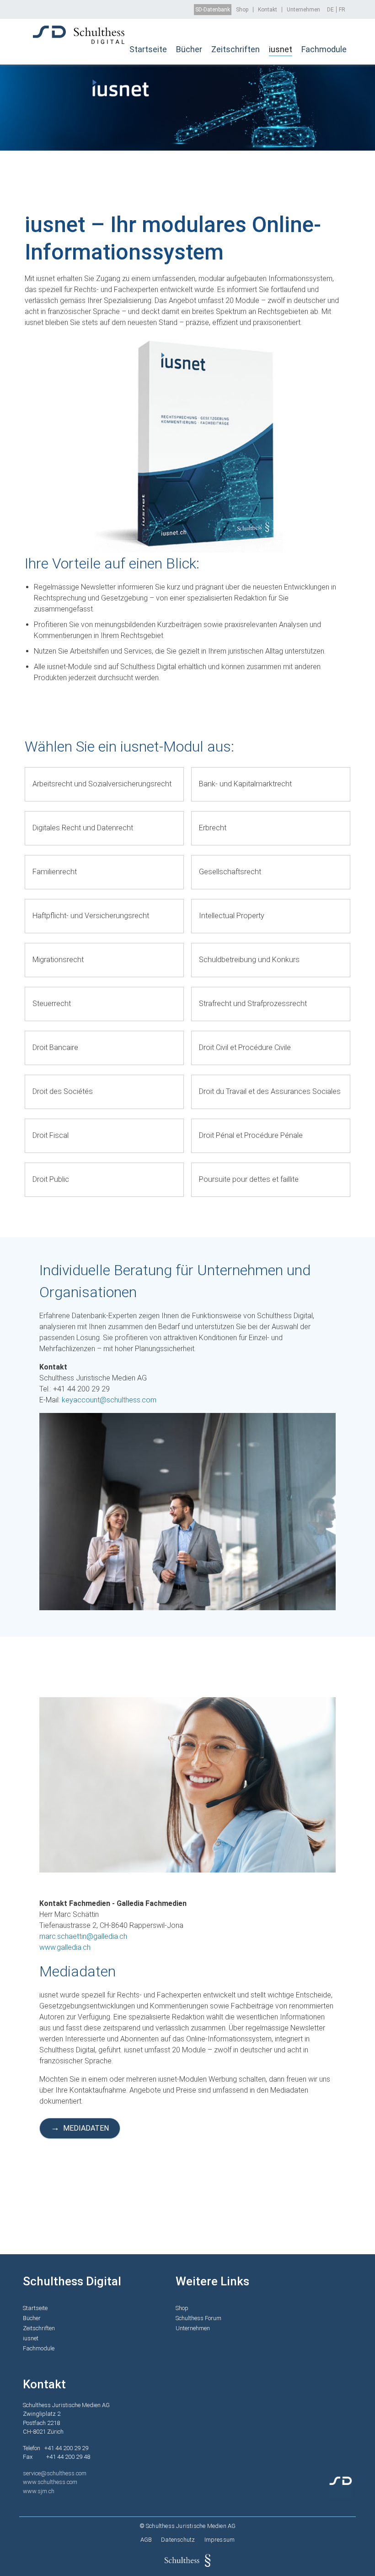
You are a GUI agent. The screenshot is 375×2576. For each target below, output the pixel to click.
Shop (242, 10)
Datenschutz (178, 2540)
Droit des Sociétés (63, 1091)
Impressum (220, 2540)
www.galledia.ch (65, 1947)
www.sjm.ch (39, 2491)
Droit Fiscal (51, 1135)
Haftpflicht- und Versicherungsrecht (91, 916)
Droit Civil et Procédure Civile (245, 1047)
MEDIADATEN (86, 2128)
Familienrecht (55, 872)
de (330, 10)
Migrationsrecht (58, 960)
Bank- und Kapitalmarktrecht (245, 784)
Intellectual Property (232, 916)
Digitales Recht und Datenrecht (83, 828)
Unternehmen (303, 10)
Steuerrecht (52, 1004)
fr (342, 10)
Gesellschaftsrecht (230, 872)
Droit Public (51, 1179)
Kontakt (268, 10)
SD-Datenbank (213, 10)
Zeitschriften (236, 49)
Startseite (148, 49)
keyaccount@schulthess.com (109, 1400)
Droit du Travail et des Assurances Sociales (270, 1091)
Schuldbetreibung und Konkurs (249, 960)
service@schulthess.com (55, 2473)
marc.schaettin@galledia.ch (83, 1936)
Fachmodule (324, 49)
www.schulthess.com (50, 2482)
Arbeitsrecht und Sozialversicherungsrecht (102, 784)
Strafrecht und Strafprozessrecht (253, 1004)
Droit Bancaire (55, 1047)
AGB (146, 2540)
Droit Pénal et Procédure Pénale (251, 1135)
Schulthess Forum (198, 2318)
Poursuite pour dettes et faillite (249, 1179)
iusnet (281, 49)
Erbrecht (213, 828)
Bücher (189, 49)
